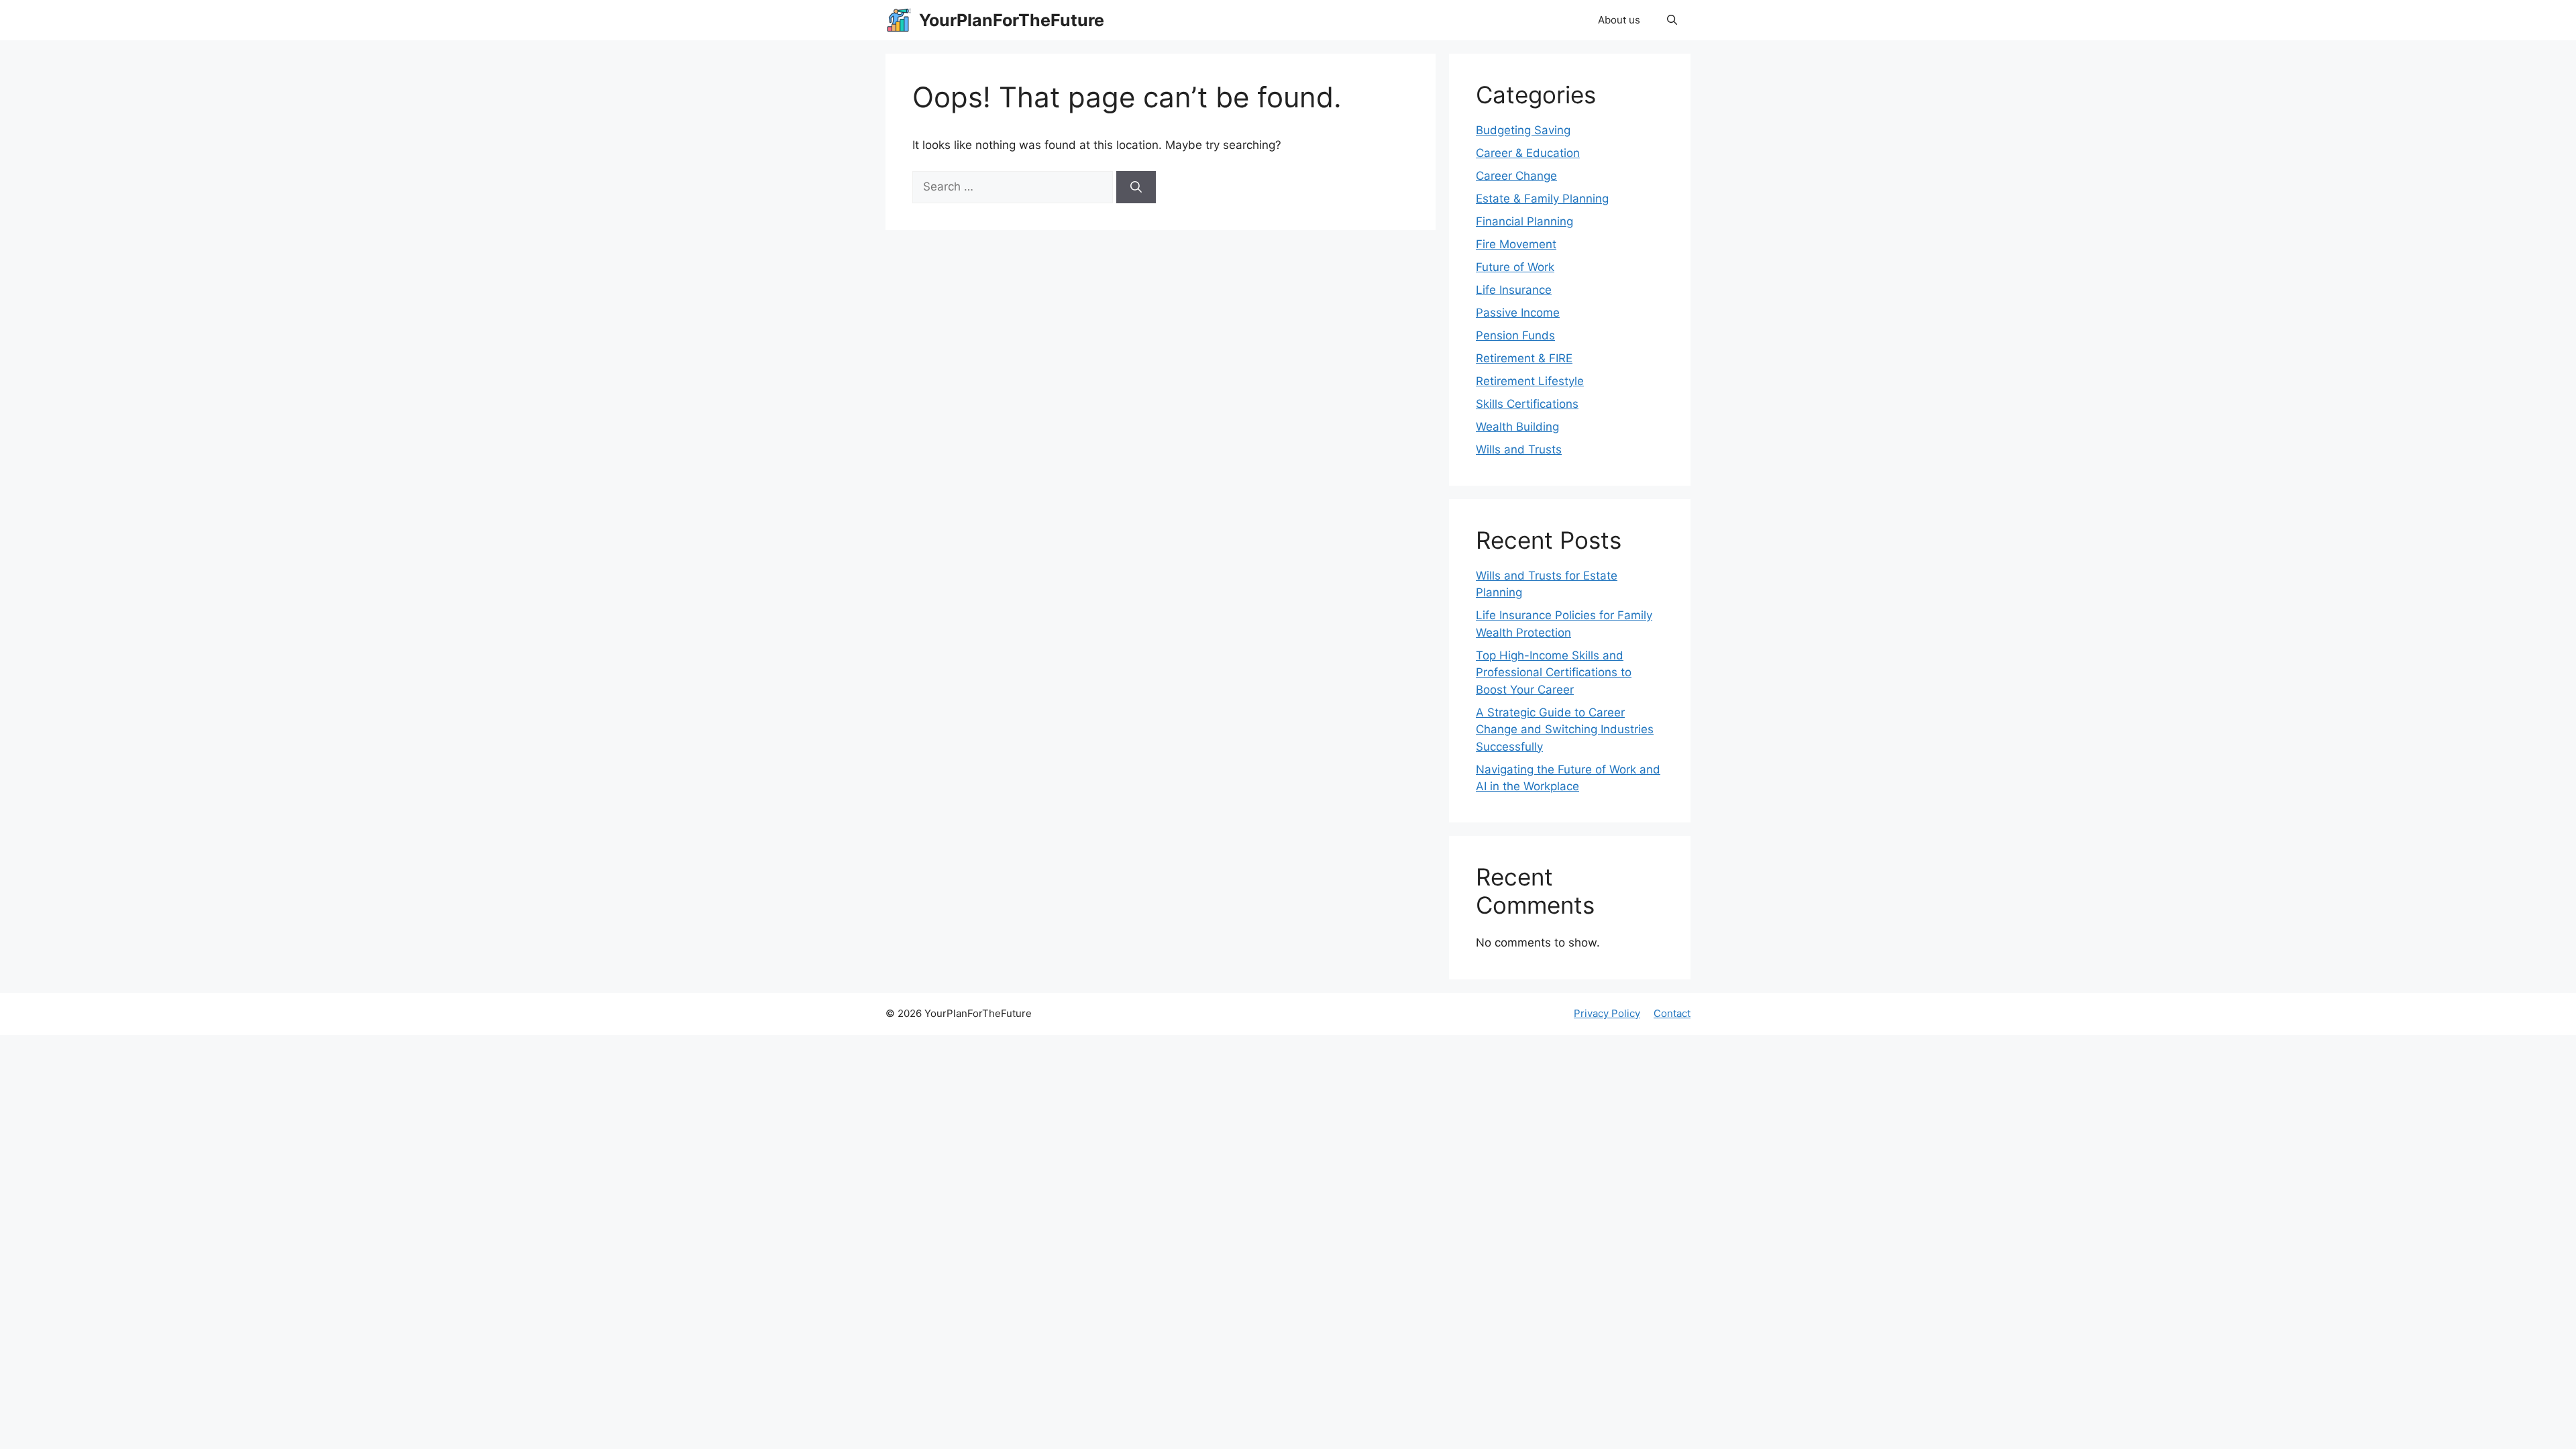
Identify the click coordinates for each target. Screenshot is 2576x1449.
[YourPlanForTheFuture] (899, 20)
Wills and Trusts (1519, 449)
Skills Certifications (1527, 404)
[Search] (1136, 187)
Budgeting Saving (1523, 130)
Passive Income (1518, 313)
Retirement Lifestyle (1530, 381)
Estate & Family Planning (1542, 199)
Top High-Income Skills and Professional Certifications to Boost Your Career (1554, 673)
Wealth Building (1517, 427)
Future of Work (1515, 267)
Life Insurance (1514, 290)
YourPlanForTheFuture (1012, 20)
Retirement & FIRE (1524, 358)
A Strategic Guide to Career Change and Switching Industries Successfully (1565, 730)
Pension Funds (1515, 335)
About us (1619, 20)
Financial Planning (1524, 221)
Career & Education (1528, 153)
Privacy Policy (1607, 1013)
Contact (1672, 1013)
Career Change (1516, 176)
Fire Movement (1516, 244)
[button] (1672, 20)
